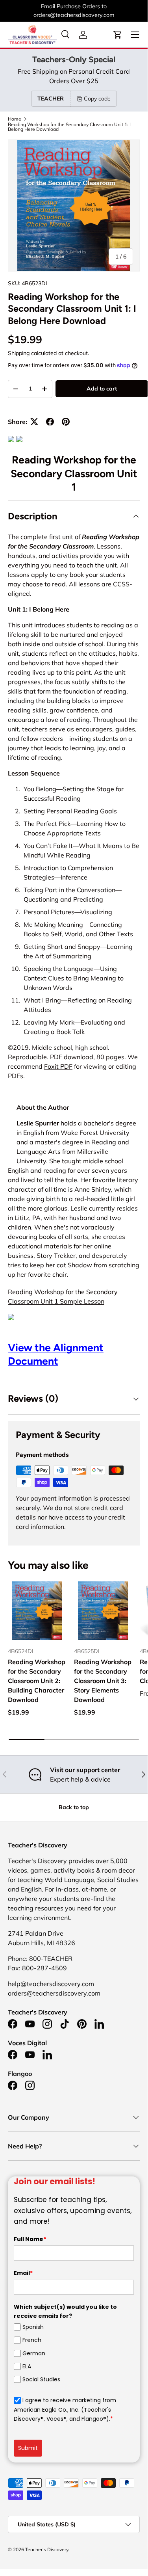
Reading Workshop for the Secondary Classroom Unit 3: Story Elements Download (103, 1681)
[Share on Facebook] (50, 422)
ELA (27, 2366)
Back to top (74, 1807)
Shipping (19, 353)
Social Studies (41, 2379)
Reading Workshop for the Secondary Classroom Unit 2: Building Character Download (37, 1681)
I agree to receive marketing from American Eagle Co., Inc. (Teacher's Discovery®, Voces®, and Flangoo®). (65, 2410)
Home (15, 119)
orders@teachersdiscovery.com (74, 15)
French (32, 2340)
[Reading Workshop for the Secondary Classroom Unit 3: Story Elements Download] (103, 1611)
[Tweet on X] (34, 422)
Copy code (97, 99)
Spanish (33, 2327)
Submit (28, 2448)
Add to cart (102, 389)
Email (23, 2273)
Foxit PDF (58, 1066)
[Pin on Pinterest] (66, 422)
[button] (118, 35)
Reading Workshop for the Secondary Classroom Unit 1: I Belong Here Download (69, 127)
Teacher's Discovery (47, 2549)
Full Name (30, 2239)
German (34, 2353)
